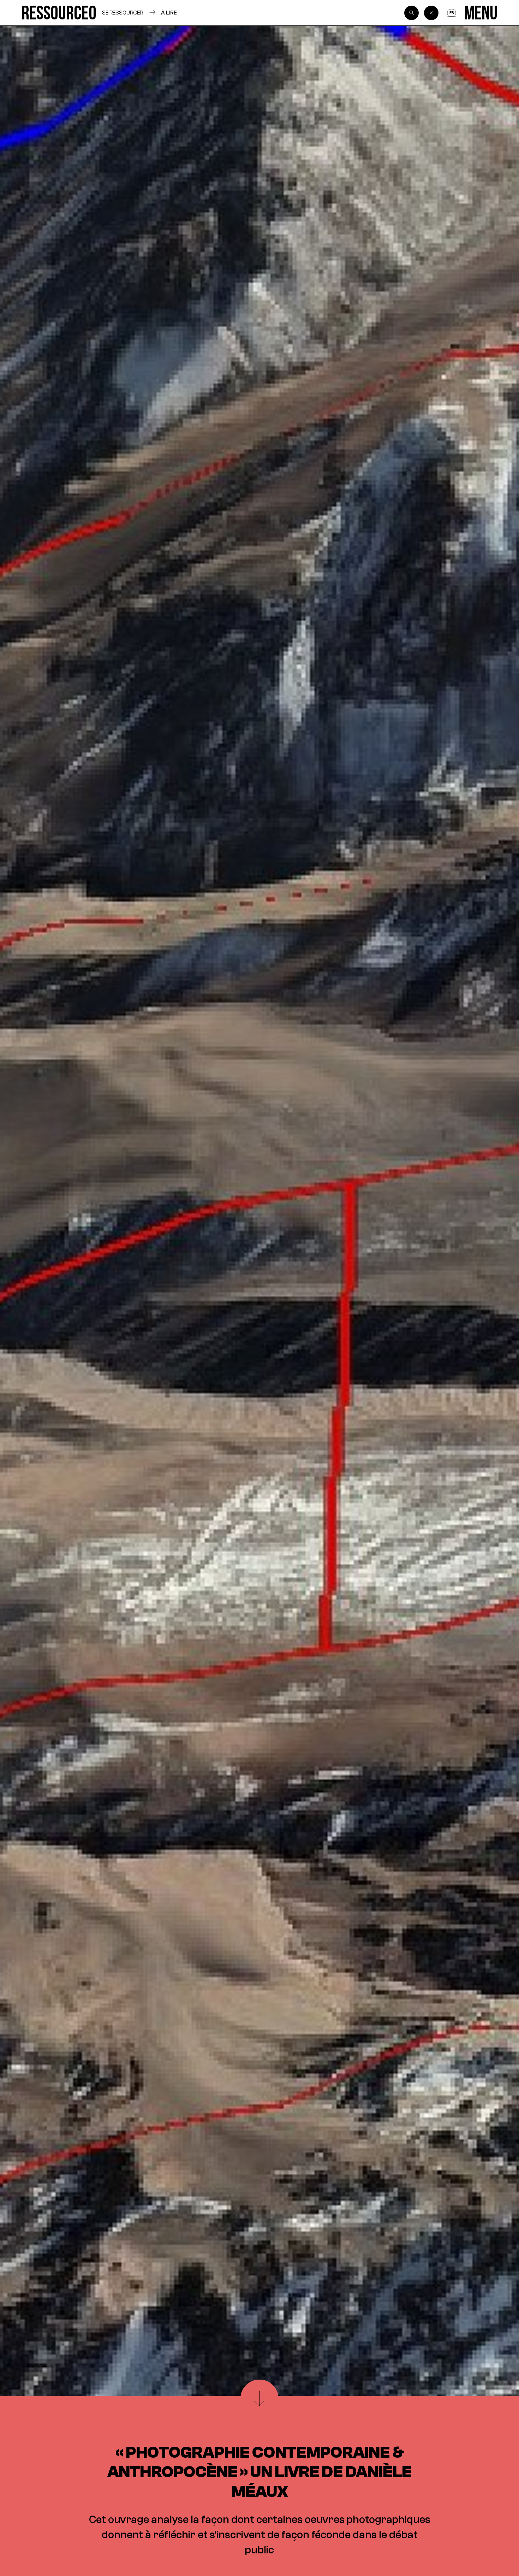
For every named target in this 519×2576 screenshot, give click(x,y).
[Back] (431, 13)
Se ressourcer (123, 13)
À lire (169, 13)
